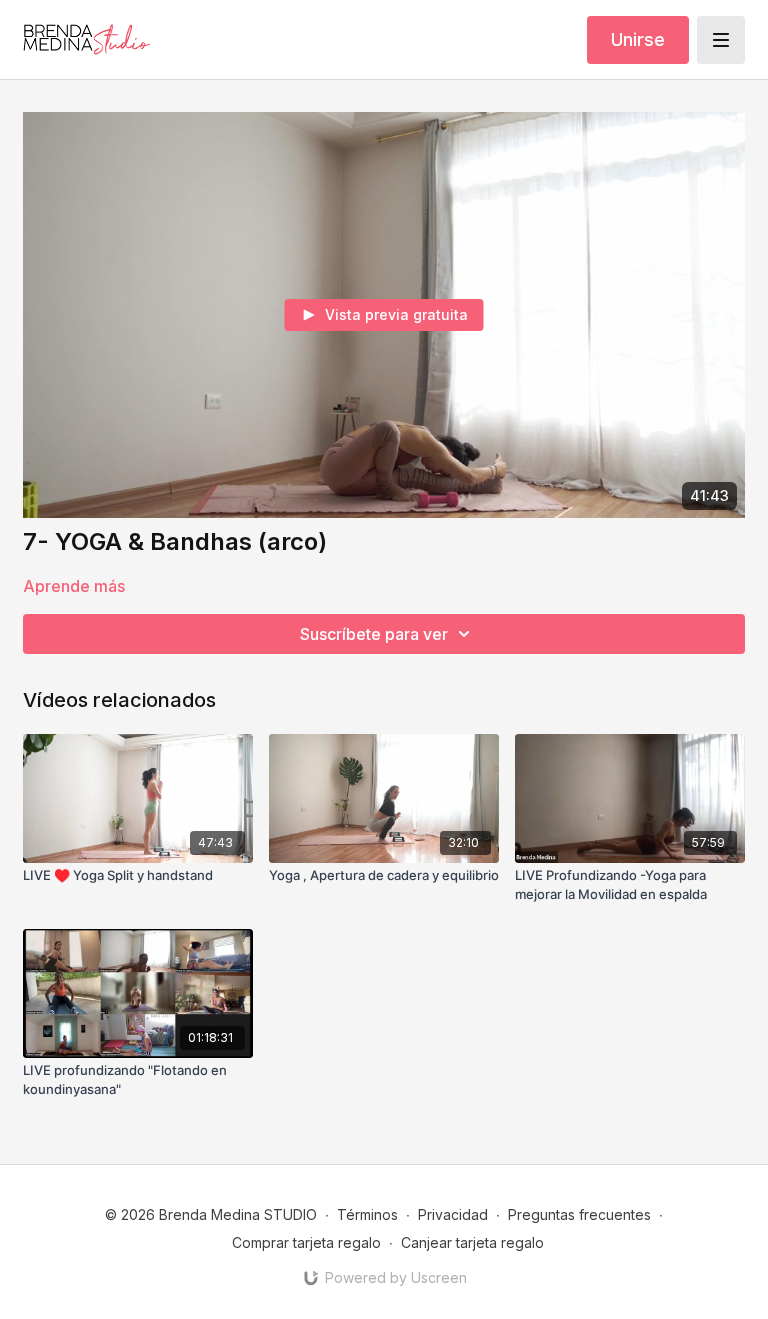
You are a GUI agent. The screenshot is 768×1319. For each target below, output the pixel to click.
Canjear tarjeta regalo (472, 1242)
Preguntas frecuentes (579, 1214)
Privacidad (453, 1214)
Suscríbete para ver (374, 634)
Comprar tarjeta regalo (306, 1242)
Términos (367, 1214)
